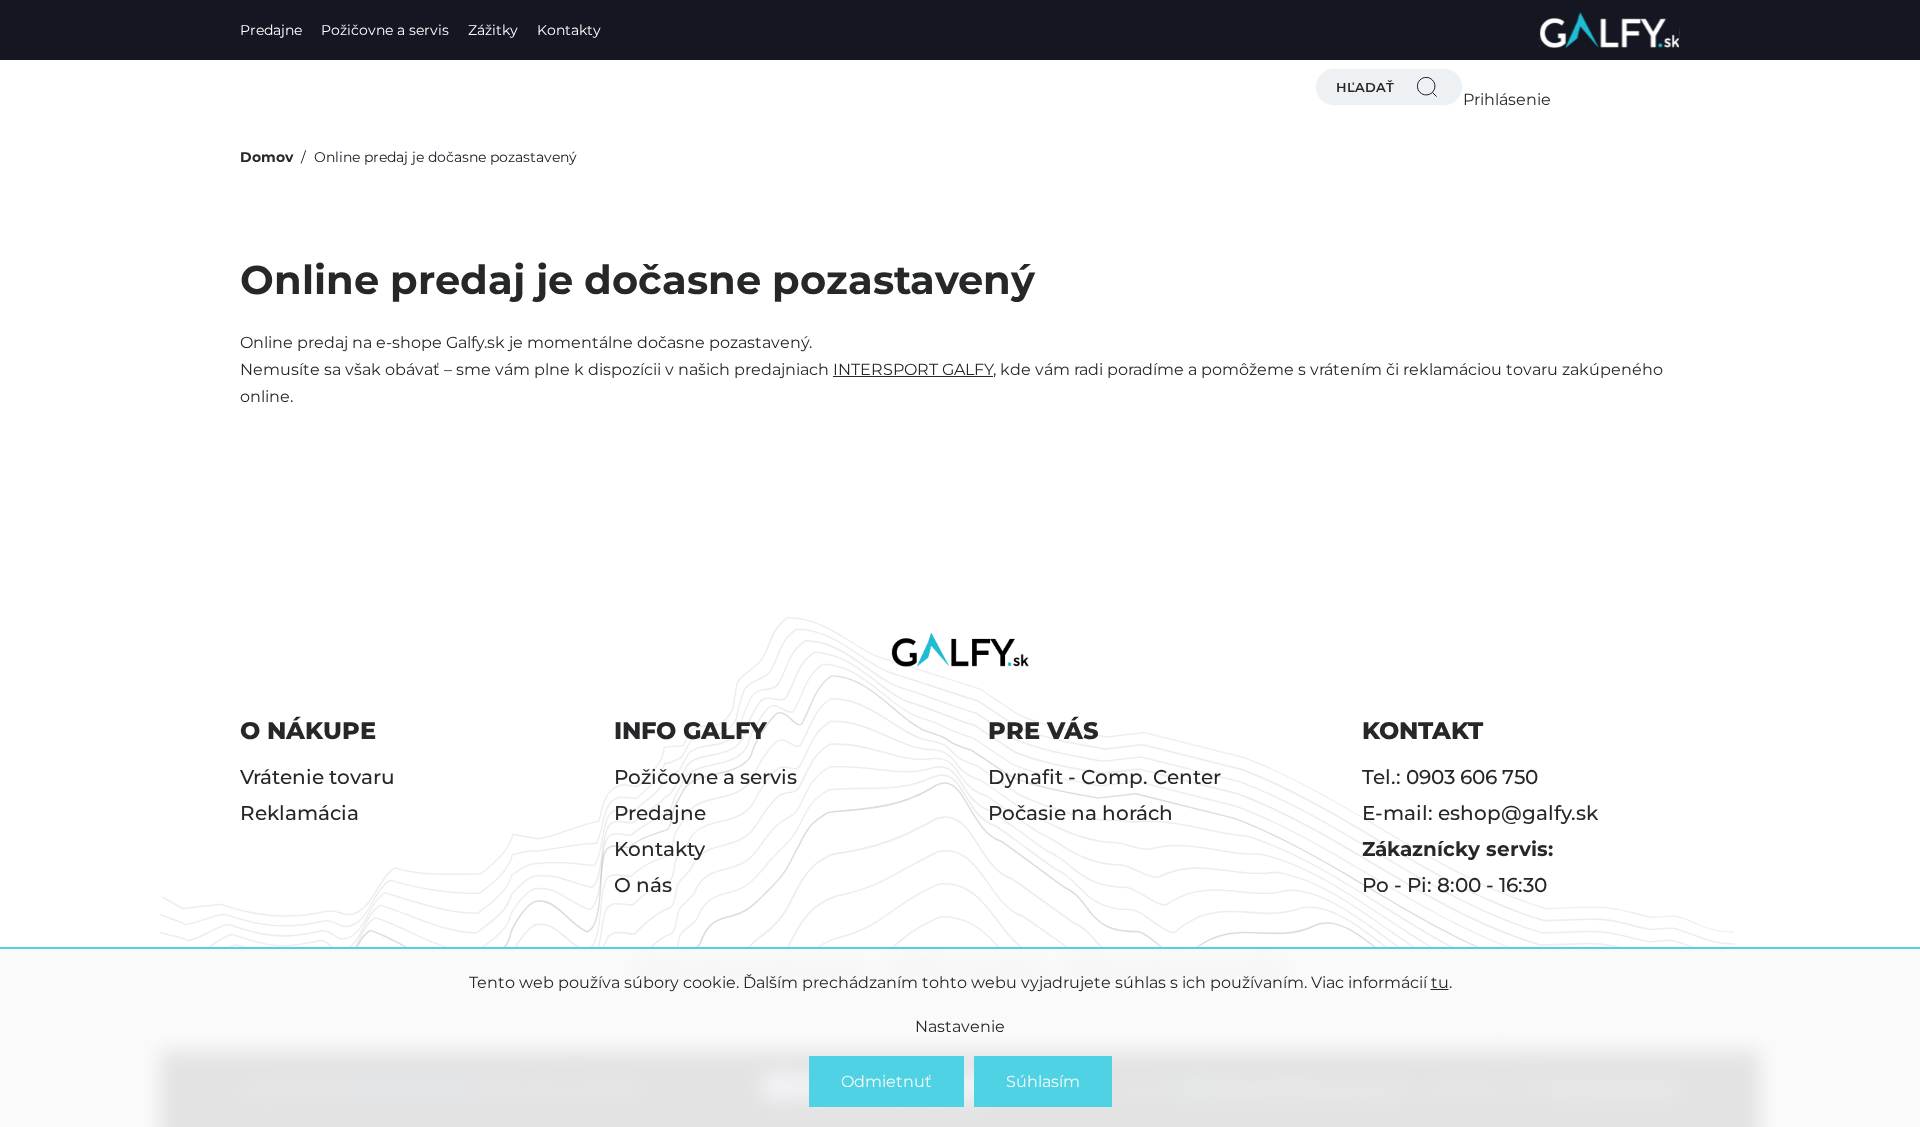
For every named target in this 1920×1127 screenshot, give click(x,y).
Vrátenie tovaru (317, 777)
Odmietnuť (886, 1081)
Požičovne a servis (385, 30)
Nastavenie (960, 1026)
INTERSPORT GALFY (913, 369)
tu (1440, 982)
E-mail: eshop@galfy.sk (1480, 813)
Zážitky (493, 30)
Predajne (271, 30)
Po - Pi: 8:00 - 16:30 (1454, 885)
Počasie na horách (1080, 813)
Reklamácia (299, 813)
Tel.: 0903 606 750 (1450, 777)
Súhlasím (1043, 1081)
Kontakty (569, 30)
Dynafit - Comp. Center (1104, 777)
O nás (643, 885)
